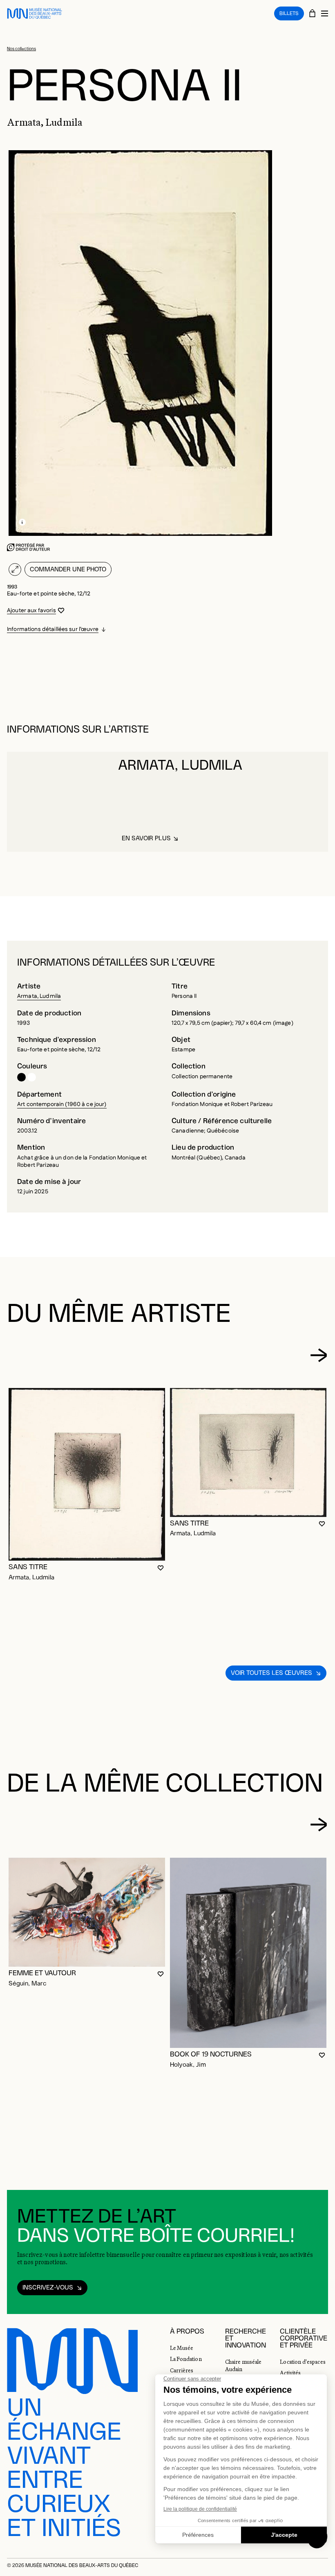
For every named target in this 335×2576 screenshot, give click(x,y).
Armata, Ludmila (39, 996)
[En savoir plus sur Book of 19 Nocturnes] (248, 1953)
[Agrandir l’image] (15, 570)
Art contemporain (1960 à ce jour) (62, 1104)
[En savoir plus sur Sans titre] (87, 1474)
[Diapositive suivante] (319, 1355)
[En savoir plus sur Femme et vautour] (87, 1912)
